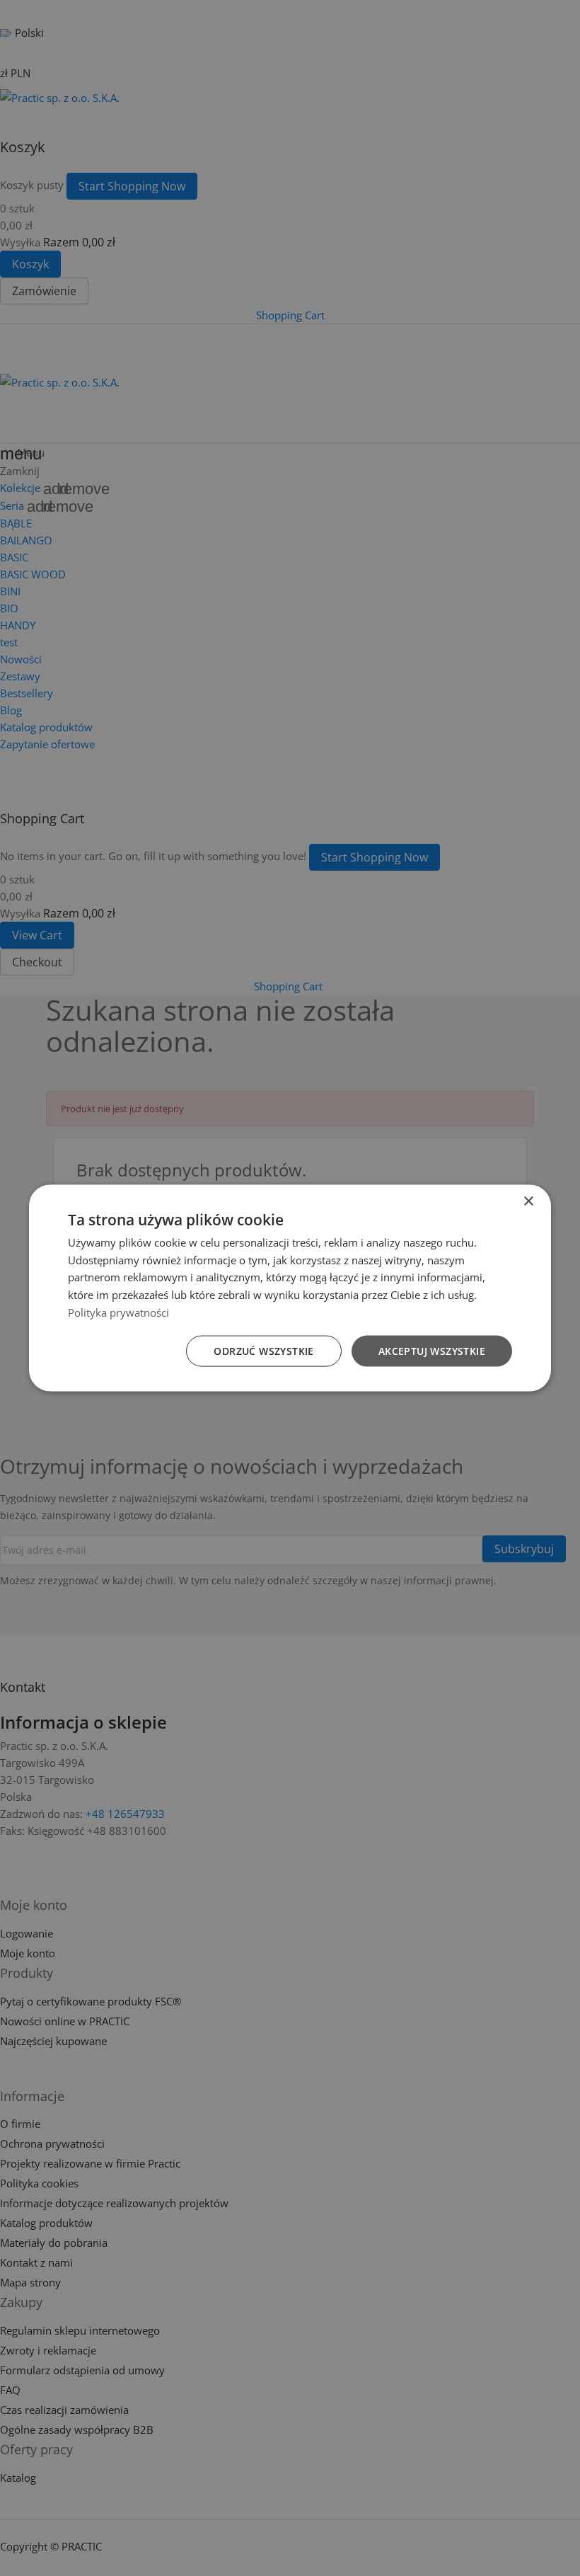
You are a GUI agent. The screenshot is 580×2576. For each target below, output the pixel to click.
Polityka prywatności (118, 1312)
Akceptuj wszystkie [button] (432, 1350)
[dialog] (290, 1288)
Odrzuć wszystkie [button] (263, 1350)
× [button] (528, 1201)
